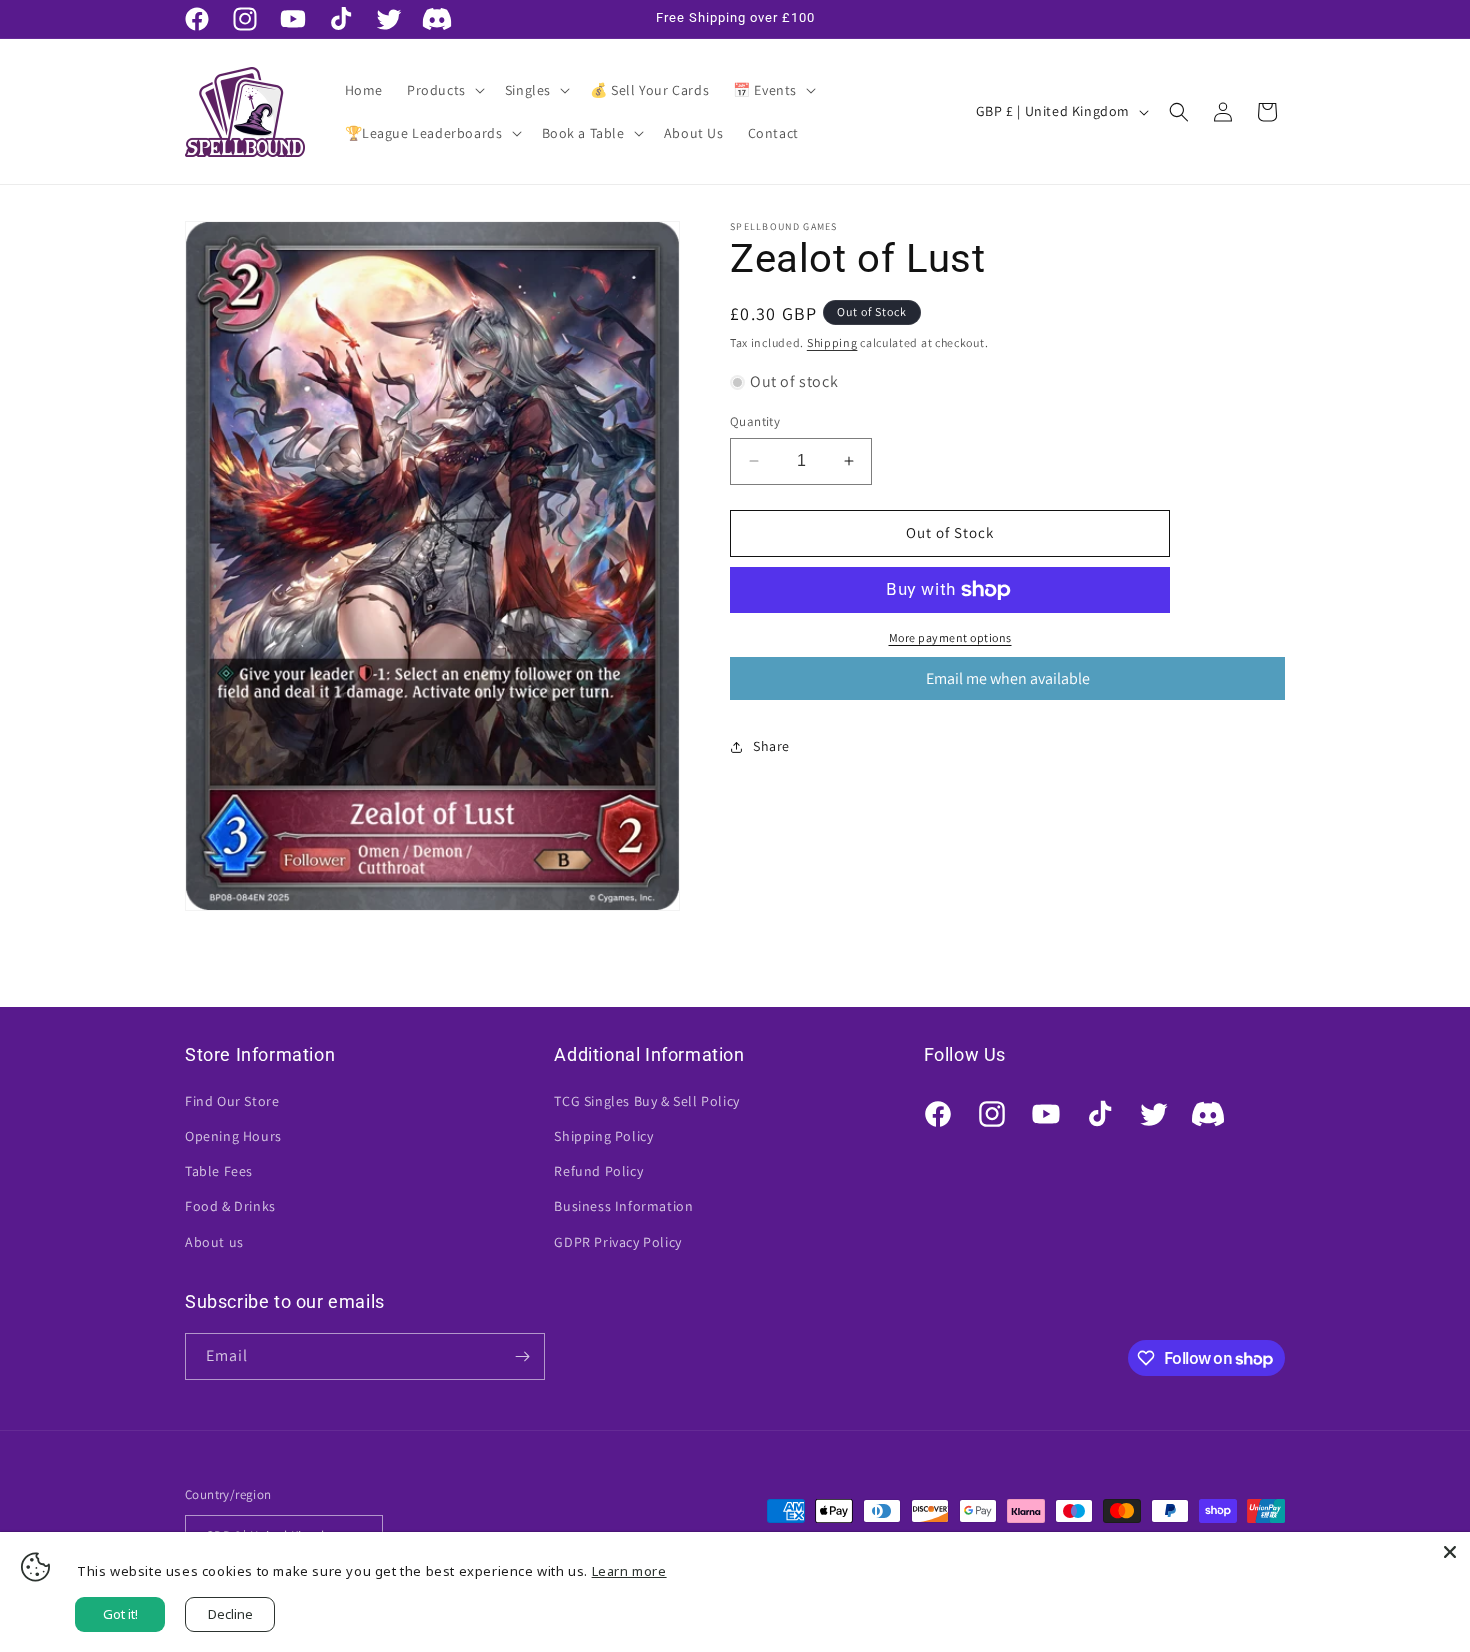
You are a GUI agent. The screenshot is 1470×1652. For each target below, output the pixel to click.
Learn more (629, 1571)
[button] (444, 90)
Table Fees (219, 1171)
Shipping (832, 342)
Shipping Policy (603, 1136)
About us (214, 1242)
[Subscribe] (522, 1356)
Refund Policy (598, 1171)
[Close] (1450, 1552)
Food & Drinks (230, 1206)
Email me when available (1008, 678)
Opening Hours (233, 1136)
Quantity (755, 421)
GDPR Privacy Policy (617, 1242)
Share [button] (771, 746)
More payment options (950, 637)
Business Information (623, 1206)
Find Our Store (232, 1101)
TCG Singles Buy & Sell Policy (646, 1101)
